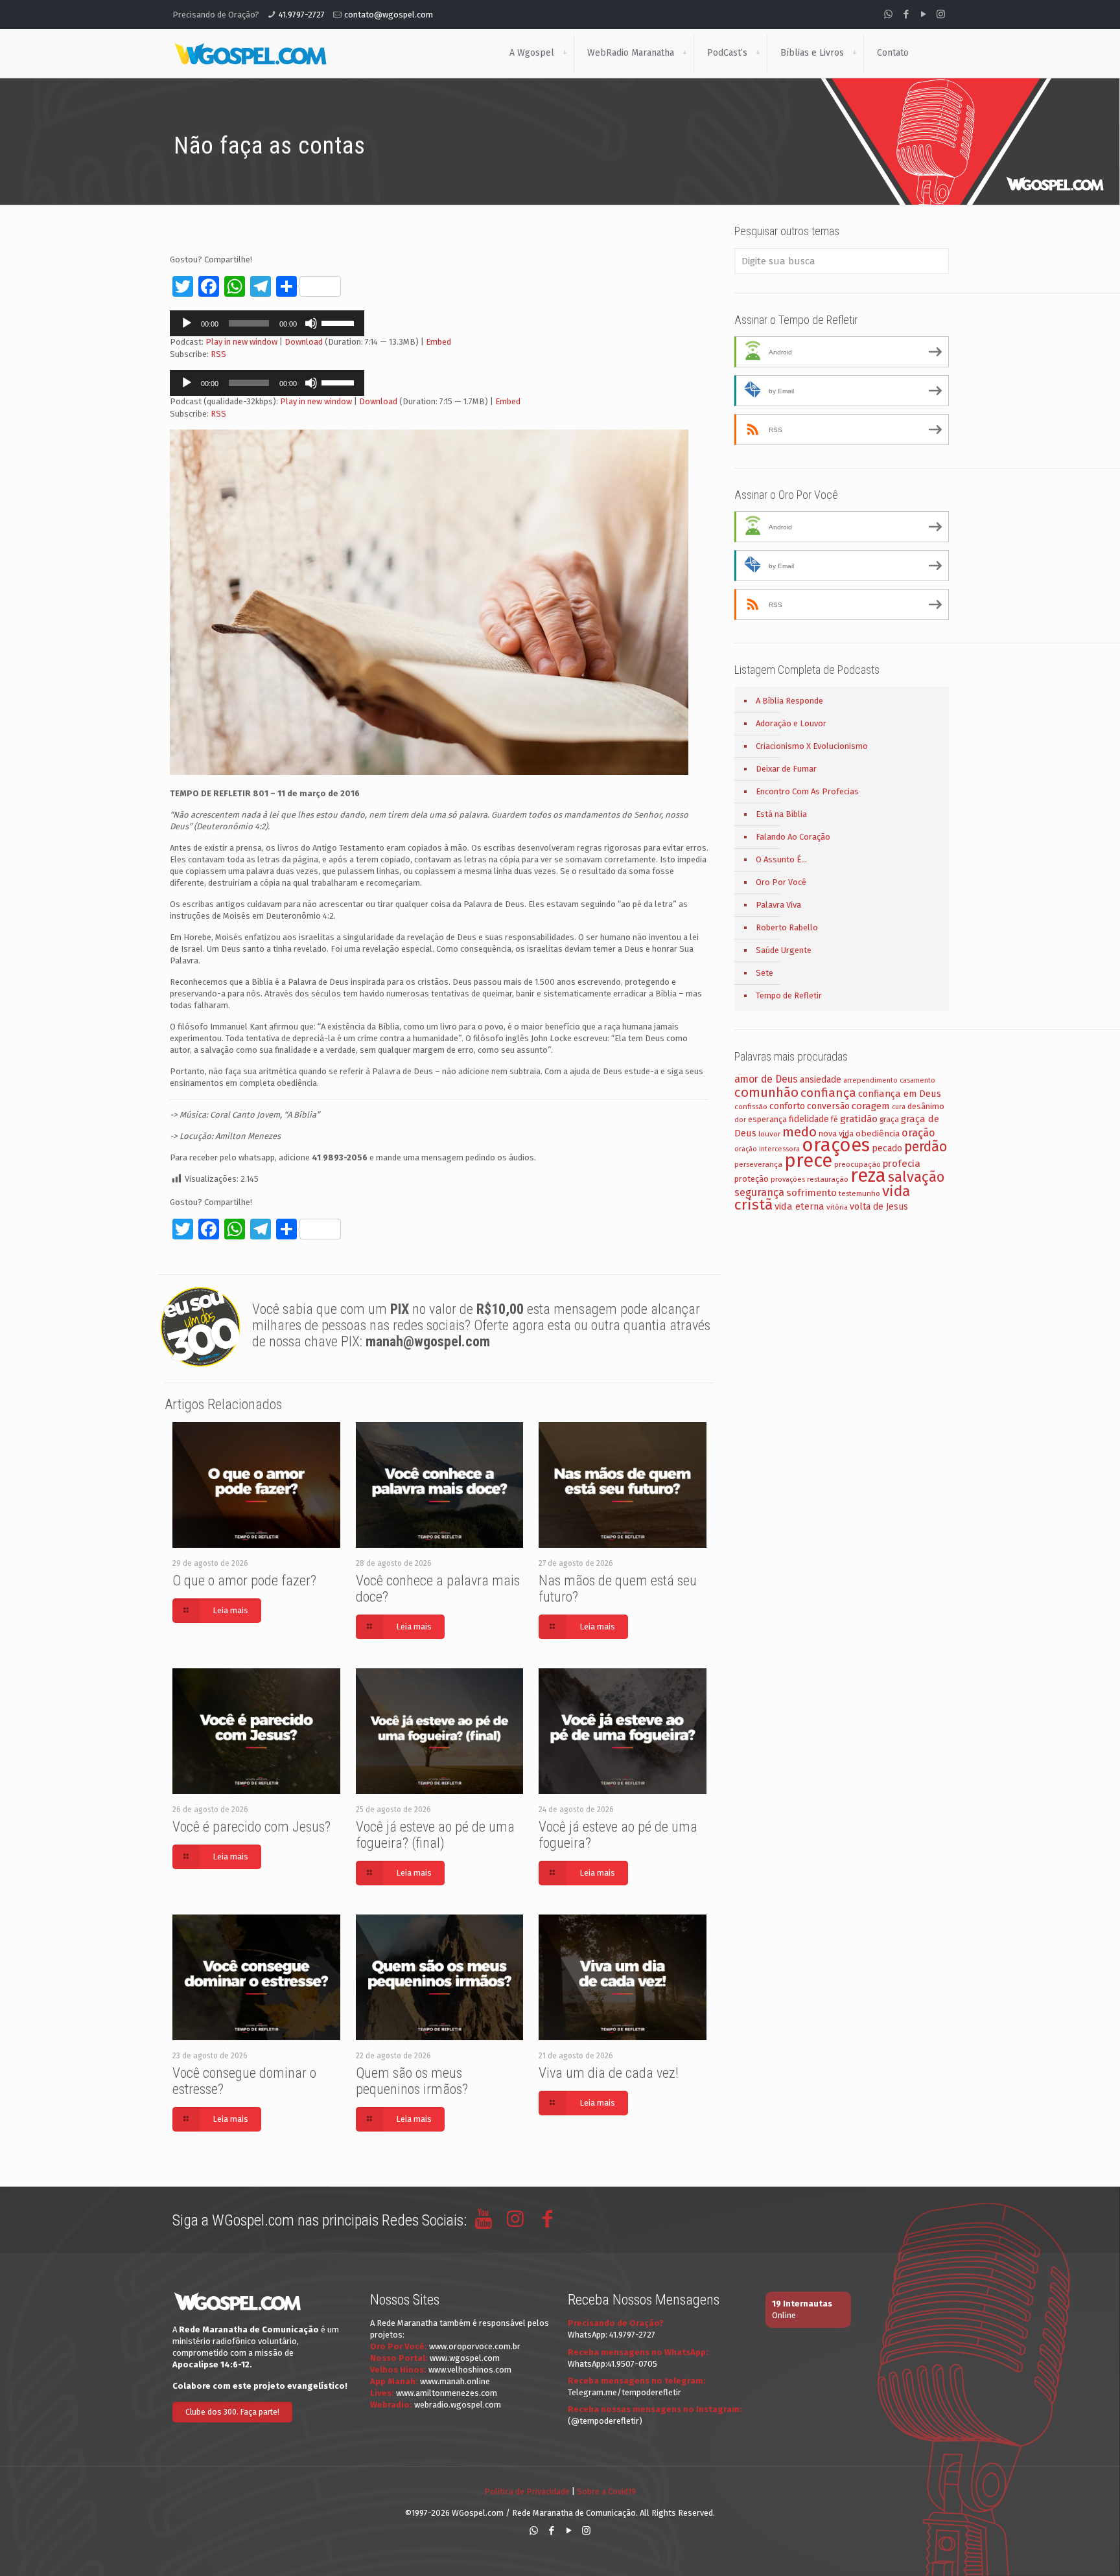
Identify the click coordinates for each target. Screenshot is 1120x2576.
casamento (917, 1080)
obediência (878, 1133)
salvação (916, 1177)
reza (868, 1176)
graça (889, 1120)
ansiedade (821, 1080)
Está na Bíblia (781, 814)
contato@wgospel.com (389, 15)
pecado (887, 1148)
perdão (926, 1147)
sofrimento (811, 1193)
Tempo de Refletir (789, 995)
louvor (769, 1134)
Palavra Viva (778, 905)
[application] (267, 323)
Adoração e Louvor (791, 723)
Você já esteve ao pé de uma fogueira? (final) (435, 1835)
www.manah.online (455, 2381)
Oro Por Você (781, 882)
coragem (871, 1106)
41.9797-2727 (302, 15)
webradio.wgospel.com (458, 2405)
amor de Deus (766, 1079)
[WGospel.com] (250, 53)
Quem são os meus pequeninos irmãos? (412, 2081)
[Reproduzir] (187, 323)
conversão (828, 1106)
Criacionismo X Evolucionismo (812, 746)
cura (899, 1107)
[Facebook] (906, 14)
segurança (759, 1192)
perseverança (758, 1164)
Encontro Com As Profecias (807, 791)
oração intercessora (767, 1149)
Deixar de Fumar (786, 769)
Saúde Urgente (784, 950)
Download (304, 342)
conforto (787, 1106)
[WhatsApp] (888, 14)
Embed (438, 342)
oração (918, 1133)
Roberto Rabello (787, 927)
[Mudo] (311, 323)
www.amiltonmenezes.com (447, 2393)
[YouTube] (923, 14)
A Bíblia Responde (789, 701)
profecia (902, 1164)
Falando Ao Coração (793, 837)
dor (740, 1120)
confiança (828, 1093)
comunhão (766, 1092)
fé (834, 1120)
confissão (751, 1107)
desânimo (926, 1106)
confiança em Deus (900, 1094)
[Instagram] (941, 14)
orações (836, 1145)
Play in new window (241, 342)
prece (808, 1161)
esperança (767, 1119)
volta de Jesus (879, 1207)
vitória (837, 1207)
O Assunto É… (781, 859)
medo (799, 1132)
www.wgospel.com (465, 2358)
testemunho (859, 1193)
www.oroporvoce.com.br (475, 2346)
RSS (218, 354)
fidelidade (809, 1119)
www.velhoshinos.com (470, 2370)
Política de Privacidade (527, 2491)
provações (788, 1179)
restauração (828, 1179)
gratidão (859, 1119)
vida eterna (799, 1206)
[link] (565, 53)
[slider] (340, 322)
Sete (764, 973)
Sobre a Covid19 (606, 2491)
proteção (752, 1179)
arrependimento (870, 1080)
